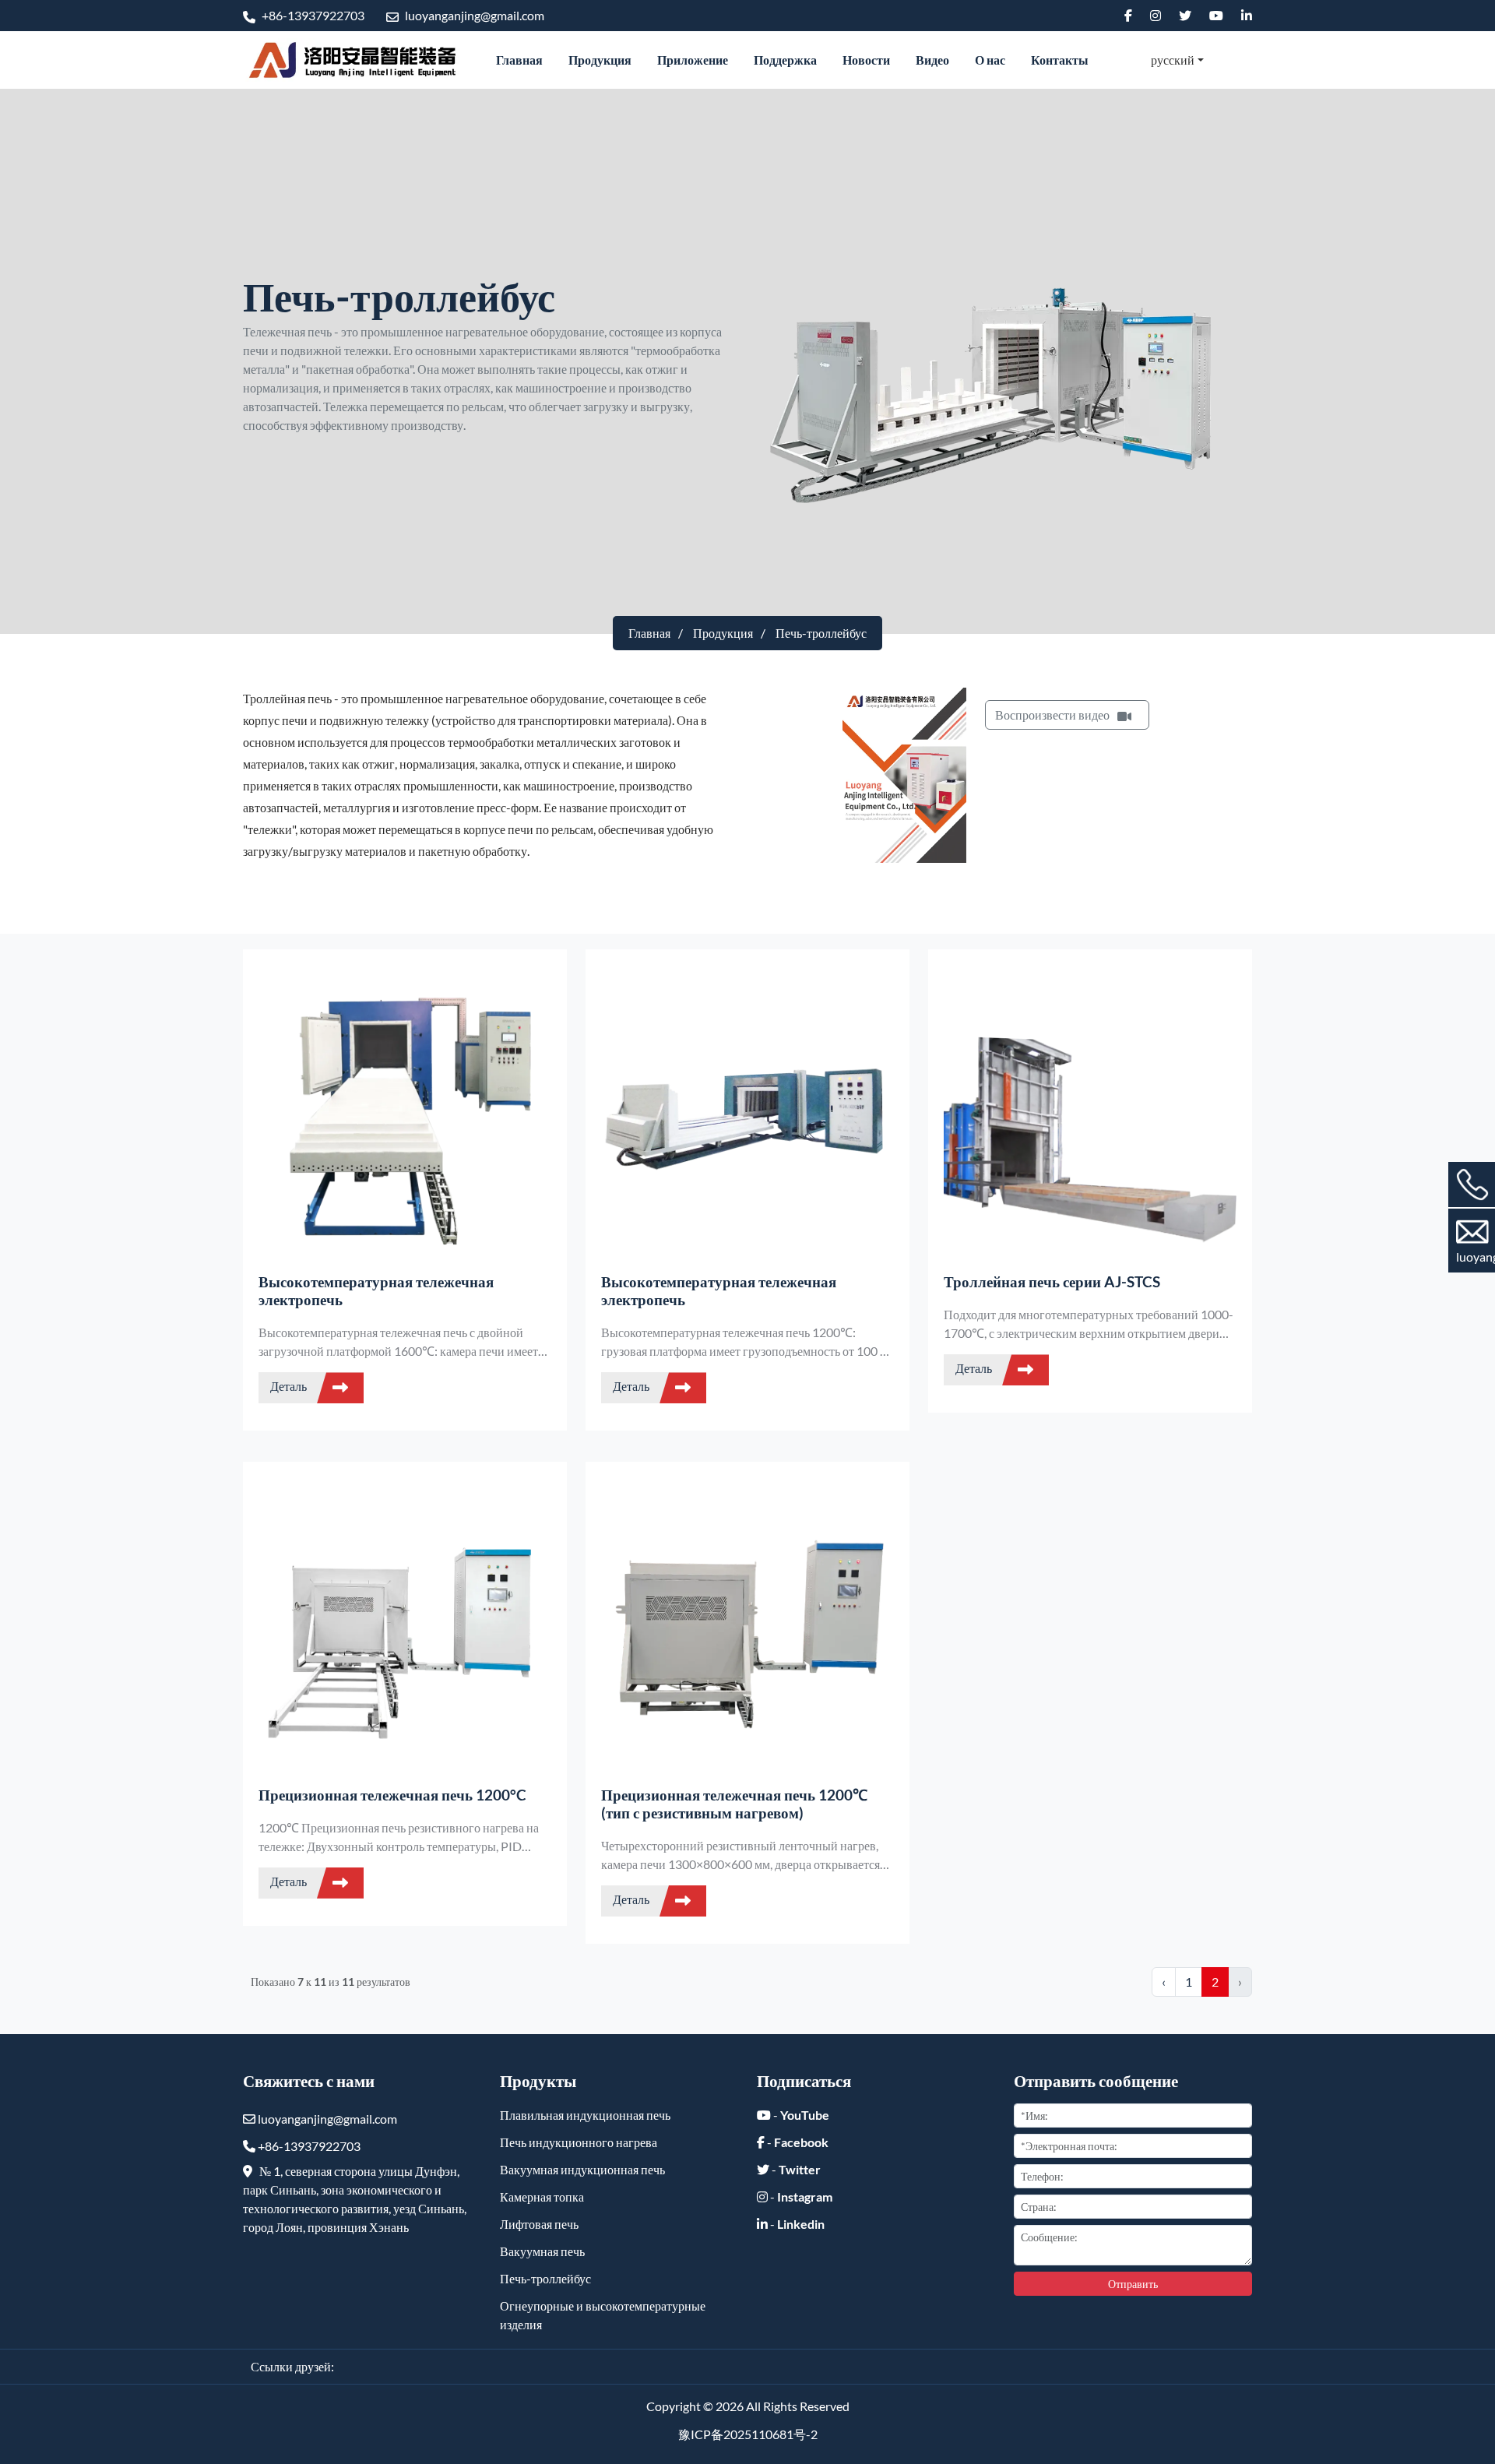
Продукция (600, 60)
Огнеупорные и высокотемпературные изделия (603, 2315)
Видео (932, 60)
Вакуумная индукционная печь (582, 2169)
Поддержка (785, 60)
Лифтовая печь (539, 2224)
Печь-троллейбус (545, 2278)
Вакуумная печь (542, 2251)
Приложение (693, 60)
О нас (990, 60)
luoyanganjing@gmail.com (473, 15)
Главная (519, 60)
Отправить (1133, 2284)
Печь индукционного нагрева (579, 2142)
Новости (866, 60)
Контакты (1060, 60)
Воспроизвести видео (1052, 715)
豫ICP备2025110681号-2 (748, 2434)
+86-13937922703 (312, 15)
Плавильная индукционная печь (585, 2115)
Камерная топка (542, 2196)
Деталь (290, 1386)
